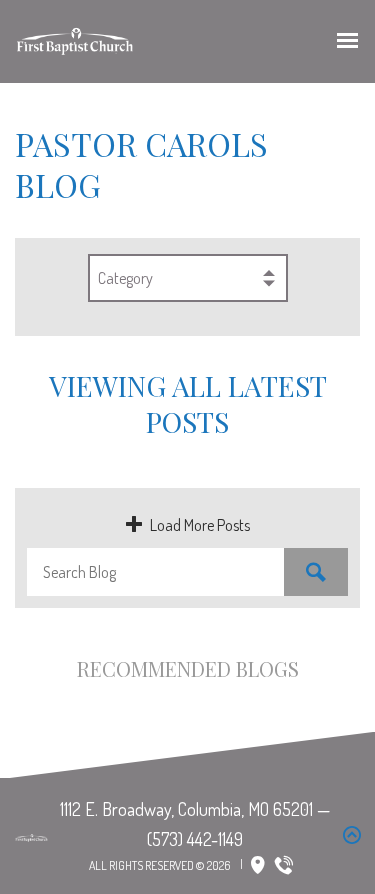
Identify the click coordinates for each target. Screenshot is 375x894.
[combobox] (188, 278)
